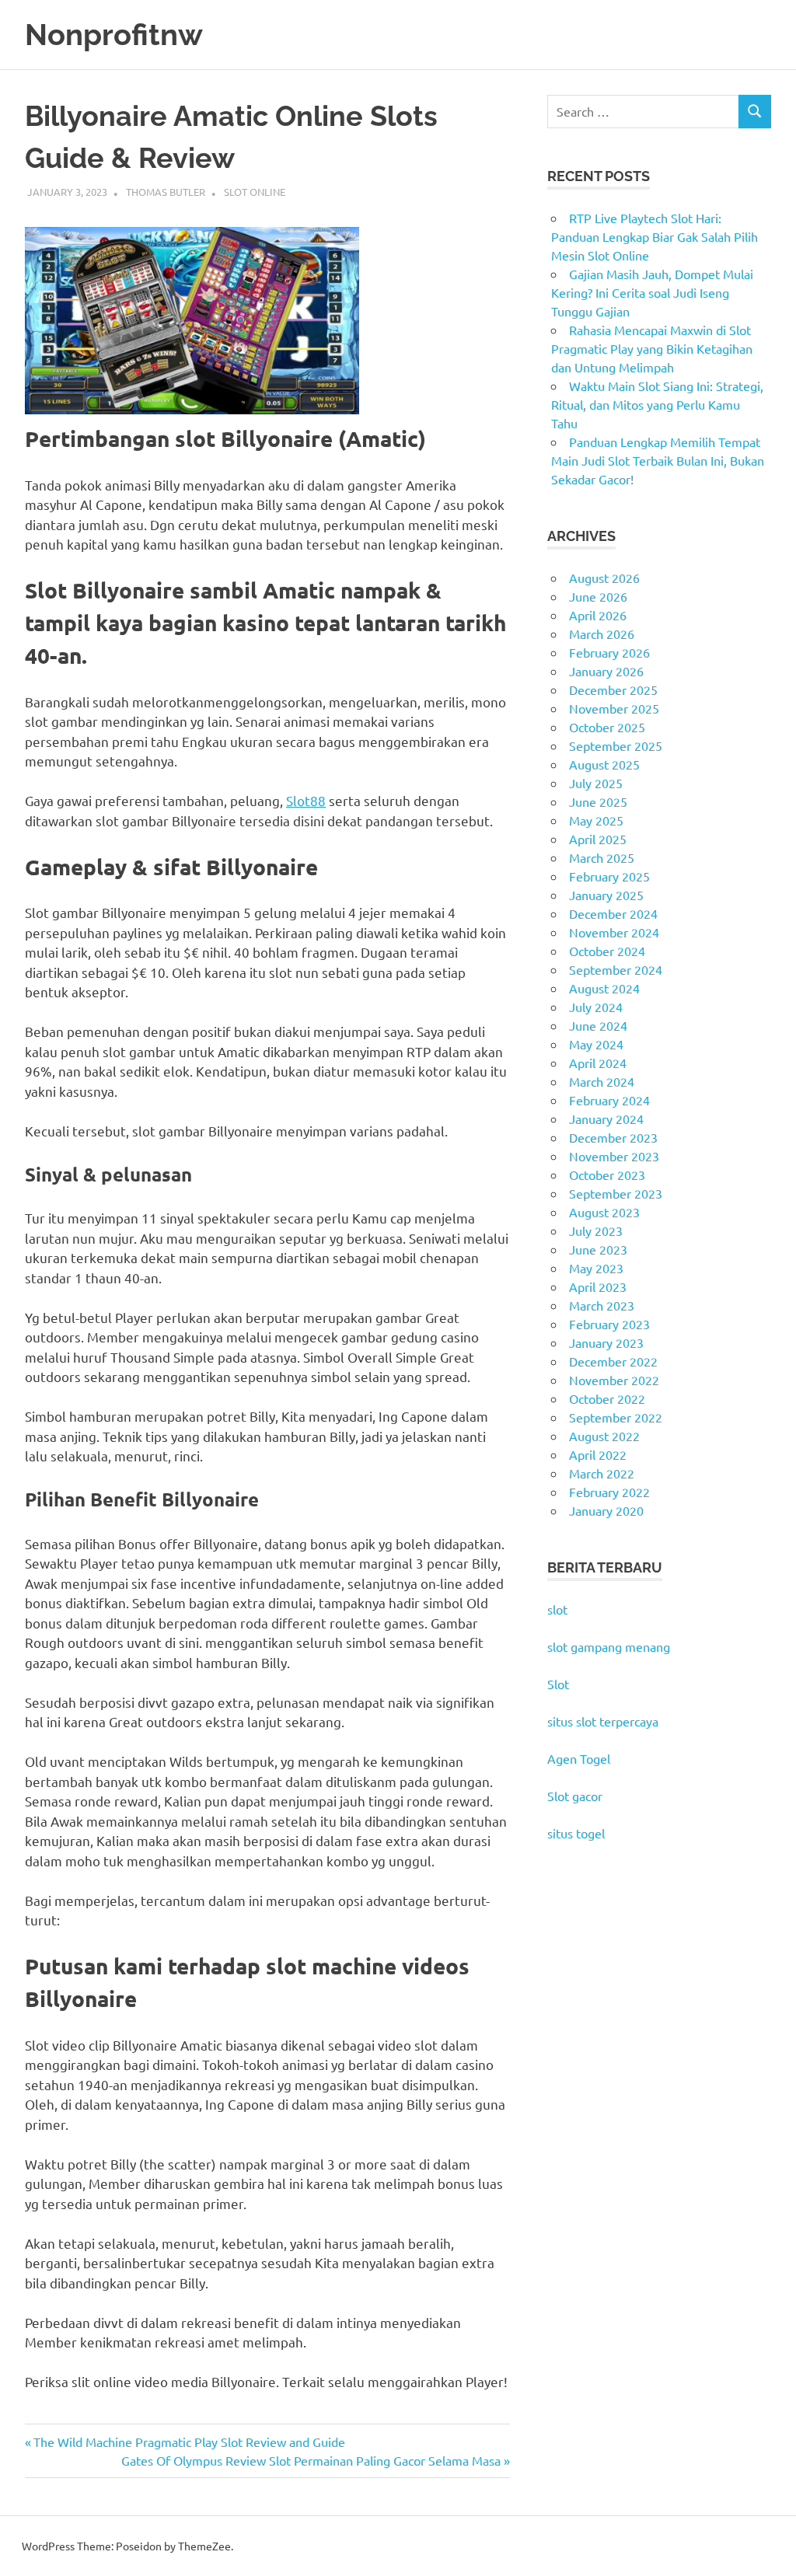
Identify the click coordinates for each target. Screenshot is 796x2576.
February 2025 (609, 876)
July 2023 (596, 1230)
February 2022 (609, 1492)
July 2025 (596, 783)
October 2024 (607, 951)
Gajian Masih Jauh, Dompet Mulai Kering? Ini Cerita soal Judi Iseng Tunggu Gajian (652, 292)
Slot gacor (575, 1796)
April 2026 (598, 615)
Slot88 (306, 800)
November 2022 (614, 1380)
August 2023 (604, 1212)
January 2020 (606, 1510)
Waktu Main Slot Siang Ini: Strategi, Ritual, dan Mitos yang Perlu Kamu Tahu (657, 404)
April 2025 (598, 839)
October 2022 (607, 1398)
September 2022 (616, 1417)
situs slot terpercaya (603, 1721)
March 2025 (602, 857)
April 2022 (598, 1454)
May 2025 (596, 820)
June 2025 (598, 801)
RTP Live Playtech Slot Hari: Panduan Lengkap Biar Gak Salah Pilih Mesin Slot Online (655, 236)
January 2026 (606, 671)
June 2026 (598, 596)
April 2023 (598, 1286)
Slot (558, 1684)
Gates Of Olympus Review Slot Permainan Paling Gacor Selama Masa (311, 2460)
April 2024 (598, 1063)
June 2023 (598, 1249)
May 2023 (596, 1268)
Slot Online (255, 192)
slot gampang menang (609, 1646)
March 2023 (602, 1305)
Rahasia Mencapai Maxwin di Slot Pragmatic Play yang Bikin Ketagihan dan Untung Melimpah (652, 348)
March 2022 (602, 1473)
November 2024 (614, 932)
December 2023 (613, 1137)
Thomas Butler (166, 192)
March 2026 (602, 634)
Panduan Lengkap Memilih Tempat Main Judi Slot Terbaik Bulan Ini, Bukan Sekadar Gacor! (658, 460)
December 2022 (613, 1361)
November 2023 (614, 1156)
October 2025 (607, 727)
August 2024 (604, 988)
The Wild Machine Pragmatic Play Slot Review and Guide (189, 2442)
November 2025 (614, 708)
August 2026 (604, 578)
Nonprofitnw (114, 35)
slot (557, 1609)
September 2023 (616, 1193)
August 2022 (604, 1436)
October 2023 (607, 1175)
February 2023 (609, 1324)
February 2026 (609, 652)
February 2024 (609, 1100)
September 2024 (616, 969)
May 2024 (596, 1044)
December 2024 (613, 913)
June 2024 (598, 1025)
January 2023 (606, 1342)
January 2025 (606, 895)
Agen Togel (579, 1758)
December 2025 (613, 689)
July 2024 (596, 1007)
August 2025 (604, 764)
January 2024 (606, 1119)
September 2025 (616, 745)
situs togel (576, 1833)
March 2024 (602, 1081)
